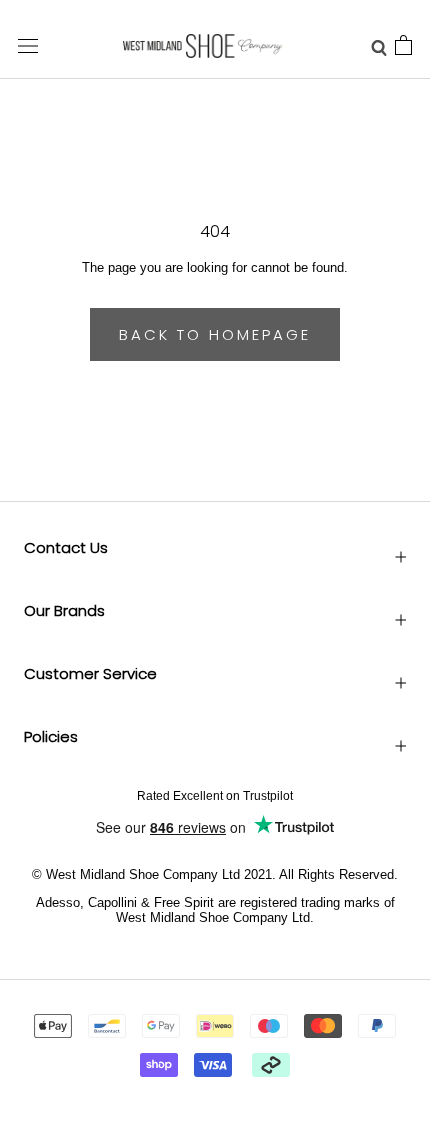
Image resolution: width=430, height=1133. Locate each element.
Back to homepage (215, 334)
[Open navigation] (28, 46)
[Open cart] (403, 46)
